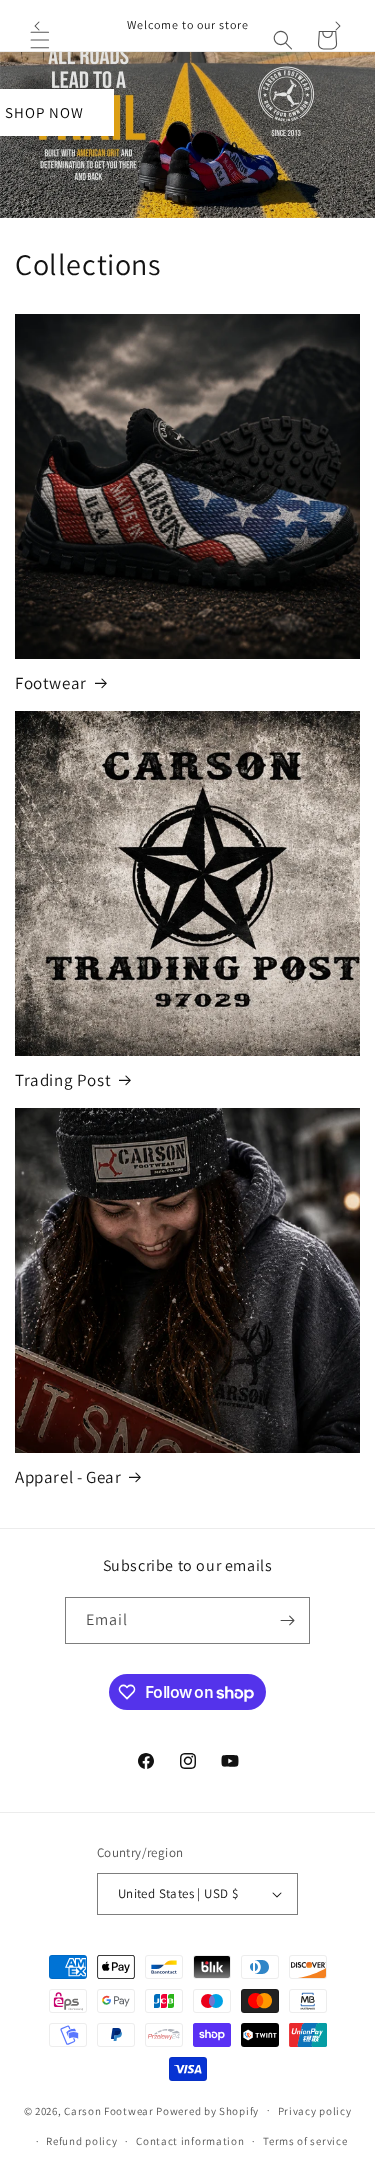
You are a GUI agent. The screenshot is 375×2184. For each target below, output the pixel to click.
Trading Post (63, 1080)
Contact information (190, 2141)
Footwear (51, 683)
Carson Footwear (109, 2110)
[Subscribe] (287, 1620)
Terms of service (305, 2141)
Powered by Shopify (207, 2110)
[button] (40, 40)
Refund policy (81, 2141)
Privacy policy (315, 2111)
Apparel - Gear (68, 1477)
